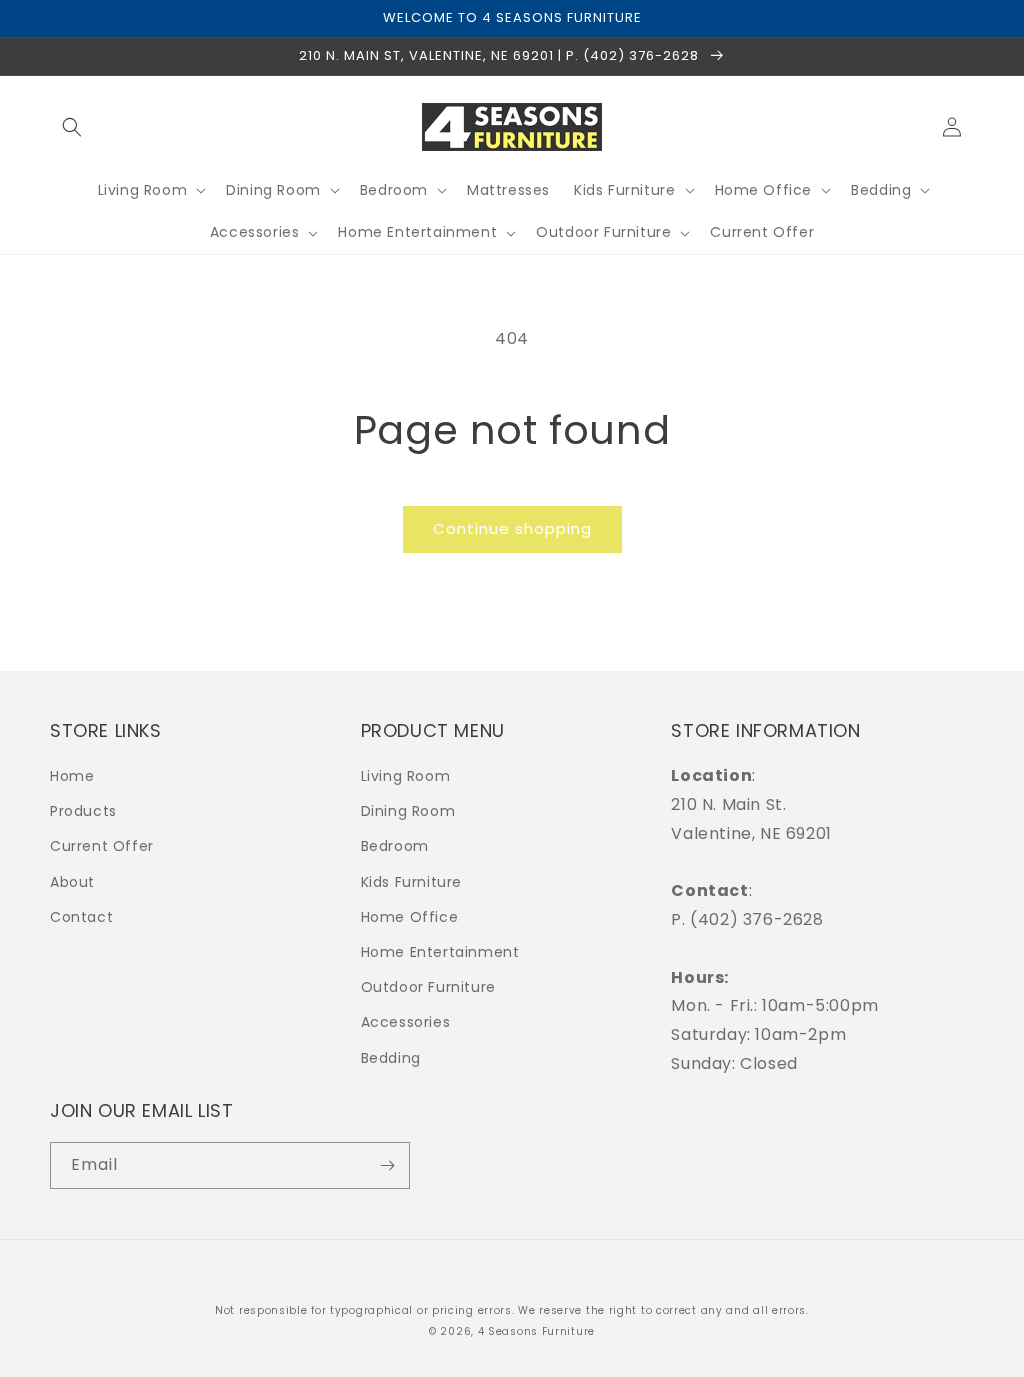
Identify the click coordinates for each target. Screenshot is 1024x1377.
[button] (72, 127)
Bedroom (395, 846)
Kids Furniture (411, 882)
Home (72, 776)
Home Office (410, 917)
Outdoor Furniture (428, 987)
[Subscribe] (387, 1165)
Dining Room (408, 811)
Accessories (406, 1022)
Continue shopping (512, 528)
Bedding (391, 1058)
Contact (81, 917)
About (72, 882)
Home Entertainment (440, 952)
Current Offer (102, 846)
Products (83, 811)
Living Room (406, 776)
